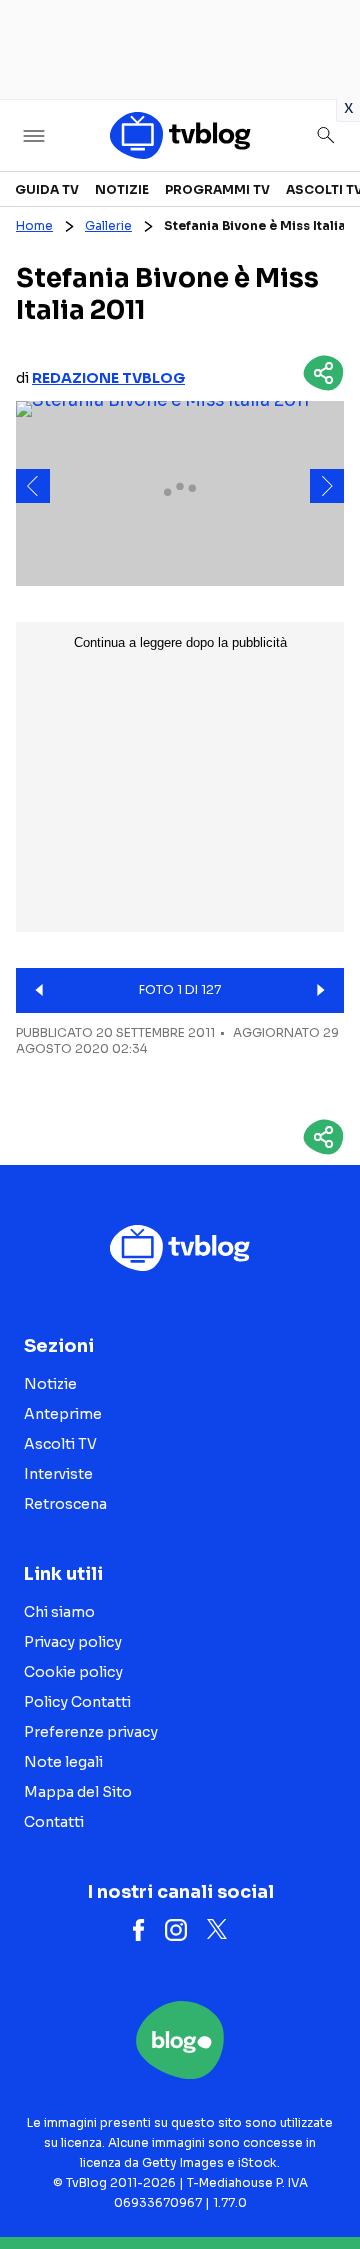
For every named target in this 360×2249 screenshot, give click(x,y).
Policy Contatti (77, 1702)
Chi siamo (59, 1612)
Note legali (63, 1762)
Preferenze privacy (91, 1732)
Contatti (54, 1822)
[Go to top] (320, 2183)
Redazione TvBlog (108, 378)
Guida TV (47, 189)
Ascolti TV (60, 1444)
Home (34, 225)
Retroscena (65, 1504)
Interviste (58, 1474)
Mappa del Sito (78, 1792)
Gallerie (108, 225)
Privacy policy (73, 1642)
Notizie (122, 189)
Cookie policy (73, 1672)
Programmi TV (217, 189)
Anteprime (63, 1414)
